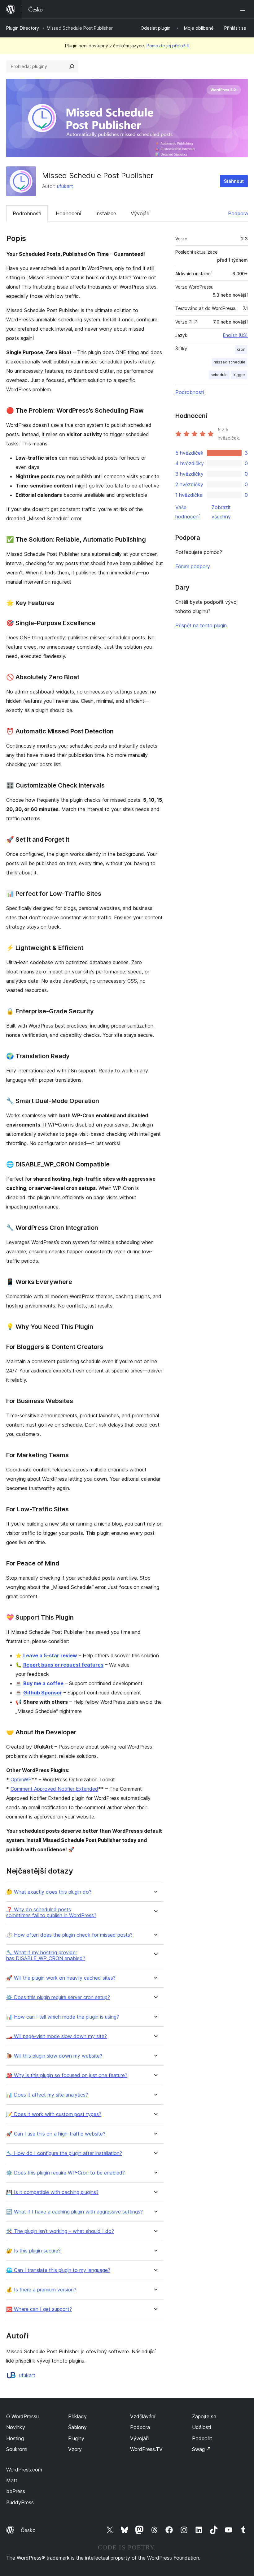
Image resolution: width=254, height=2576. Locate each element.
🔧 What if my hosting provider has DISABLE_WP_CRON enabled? (46, 1956)
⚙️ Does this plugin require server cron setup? (58, 1997)
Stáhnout (234, 181)
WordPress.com (24, 2470)
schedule (219, 375)
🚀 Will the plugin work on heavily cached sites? (61, 1978)
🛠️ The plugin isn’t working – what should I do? (60, 2231)
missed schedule (230, 362)
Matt (12, 2480)
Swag (201, 2449)
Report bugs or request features (63, 1665)
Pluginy (76, 2438)
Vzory (75, 2449)
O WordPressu (22, 2416)
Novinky (16, 2427)
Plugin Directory (23, 28)
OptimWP (21, 1780)
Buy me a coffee (43, 1683)
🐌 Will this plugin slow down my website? (54, 2056)
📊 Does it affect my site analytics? (47, 2095)
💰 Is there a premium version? (41, 2290)
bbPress (16, 2491)
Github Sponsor (43, 1693)
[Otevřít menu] (244, 9)
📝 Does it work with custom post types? (54, 2114)
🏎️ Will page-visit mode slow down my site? (57, 2036)
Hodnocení (68, 213)
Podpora (238, 213)
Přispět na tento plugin (201, 625)
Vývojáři (140, 213)
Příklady (77, 2416)
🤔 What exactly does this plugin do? (49, 1892)
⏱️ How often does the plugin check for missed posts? (69, 1935)
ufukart (65, 186)
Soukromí (17, 2449)
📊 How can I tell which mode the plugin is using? (63, 2017)
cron (241, 349)
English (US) (235, 335)
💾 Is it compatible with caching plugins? (52, 2192)
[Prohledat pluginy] (72, 67)
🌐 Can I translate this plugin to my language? (58, 2270)
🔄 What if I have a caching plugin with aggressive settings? (74, 2212)
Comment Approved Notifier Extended (54, 1789)
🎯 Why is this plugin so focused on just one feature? (67, 2075)
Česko (28, 2530)
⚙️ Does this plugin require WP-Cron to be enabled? (66, 2173)
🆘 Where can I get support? (39, 2309)
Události (201, 2427)
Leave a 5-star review (50, 1655)
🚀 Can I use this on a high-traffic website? (56, 2134)
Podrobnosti (27, 213)
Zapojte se (204, 2416)
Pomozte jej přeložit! (168, 46)
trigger (239, 375)
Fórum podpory (193, 566)
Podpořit (202, 2438)
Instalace (106, 213)
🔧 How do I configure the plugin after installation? (64, 2153)
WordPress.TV (146, 2449)
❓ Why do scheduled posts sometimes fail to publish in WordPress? (51, 1913)
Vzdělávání (143, 2416)
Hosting (15, 2438)
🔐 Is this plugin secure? (33, 2251)
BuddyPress (20, 2502)
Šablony (77, 2427)
